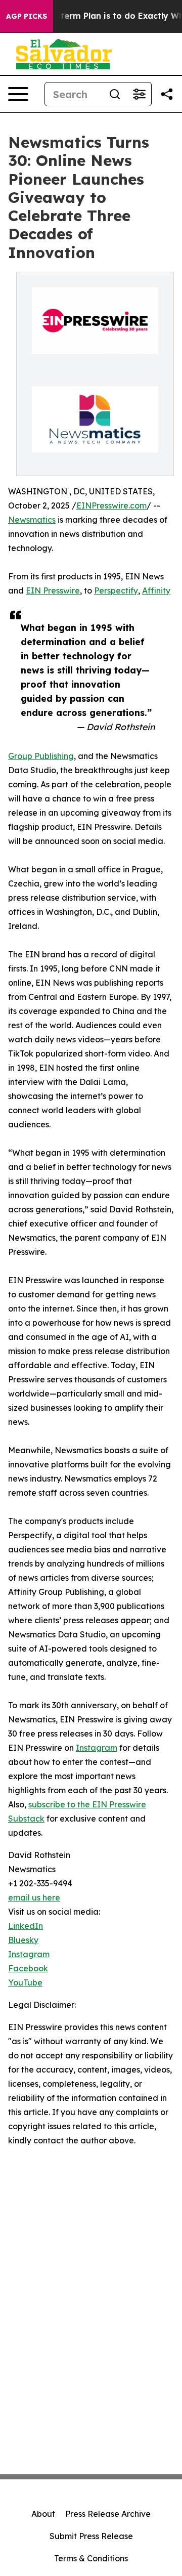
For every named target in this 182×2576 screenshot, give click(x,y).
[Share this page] (167, 94)
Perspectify (116, 590)
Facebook (28, 1968)
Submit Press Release (91, 2536)
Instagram (97, 1748)
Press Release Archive (108, 2514)
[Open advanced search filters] (139, 94)
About (43, 2514)
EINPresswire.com (111, 505)
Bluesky (23, 1940)
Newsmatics (32, 520)
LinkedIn (26, 1926)
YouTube (25, 1982)
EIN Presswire (53, 590)
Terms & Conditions (91, 2558)
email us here (34, 1897)
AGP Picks (27, 16)
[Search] (115, 94)
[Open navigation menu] (18, 94)
